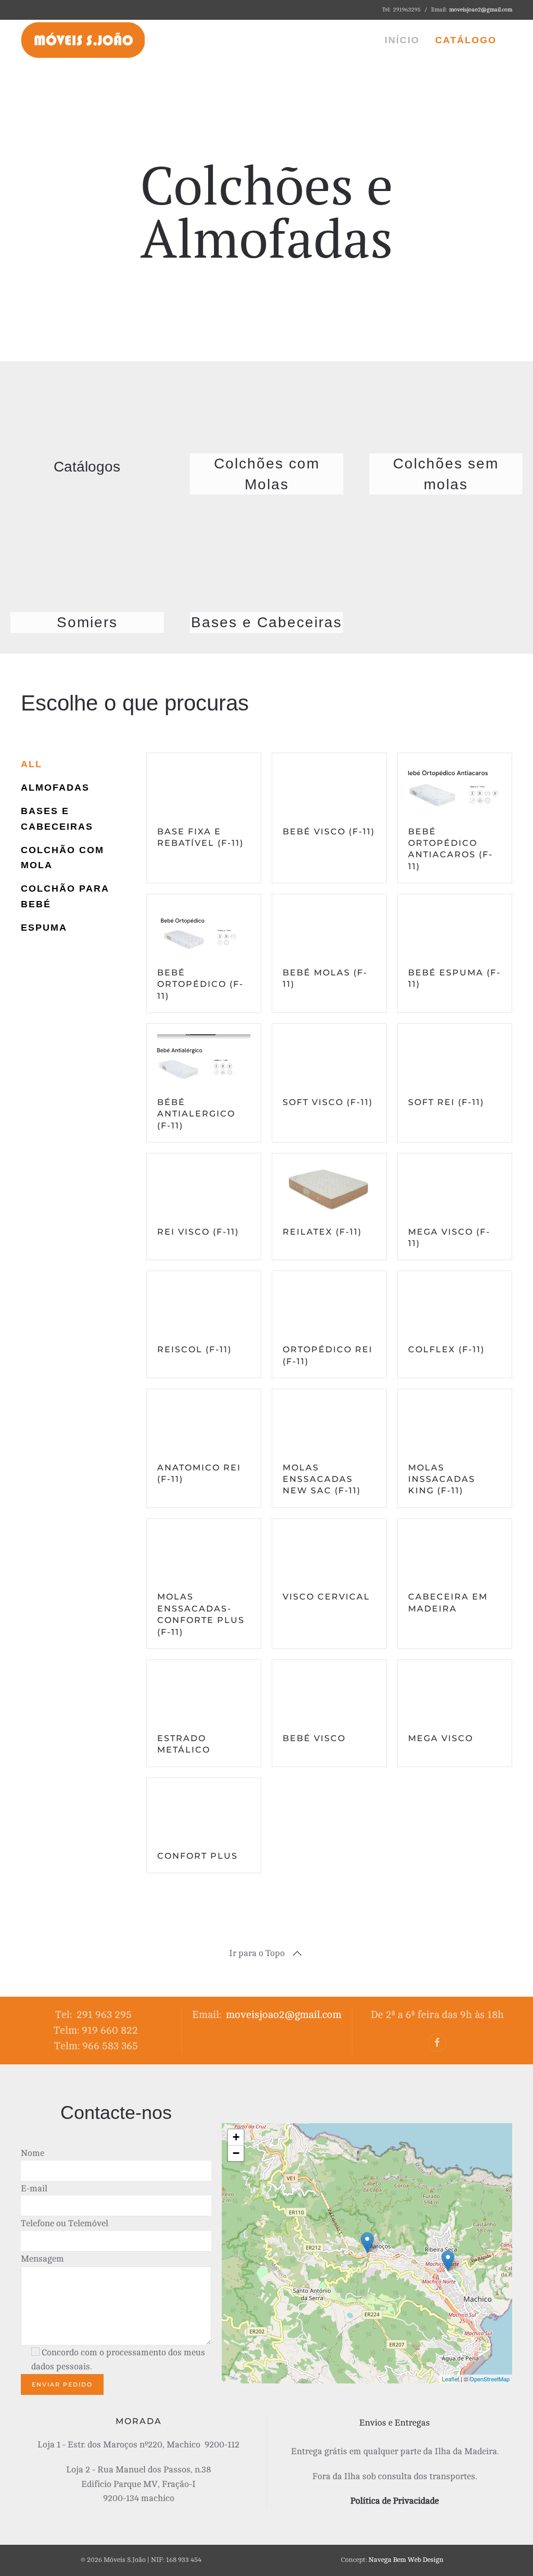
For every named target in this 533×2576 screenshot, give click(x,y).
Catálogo (466, 40)
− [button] (236, 2153)
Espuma (44, 928)
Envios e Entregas (395, 2423)
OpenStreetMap (490, 2379)
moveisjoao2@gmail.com (481, 10)
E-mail (34, 2188)
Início (402, 40)
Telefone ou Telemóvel (65, 2223)
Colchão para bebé (65, 896)
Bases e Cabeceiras (57, 819)
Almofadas (55, 788)
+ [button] (236, 2137)
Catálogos (87, 467)
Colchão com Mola (62, 858)
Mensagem (42, 2259)
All (31, 764)
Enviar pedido (62, 2384)
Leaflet (450, 2379)
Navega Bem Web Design (406, 2560)
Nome (33, 2153)
